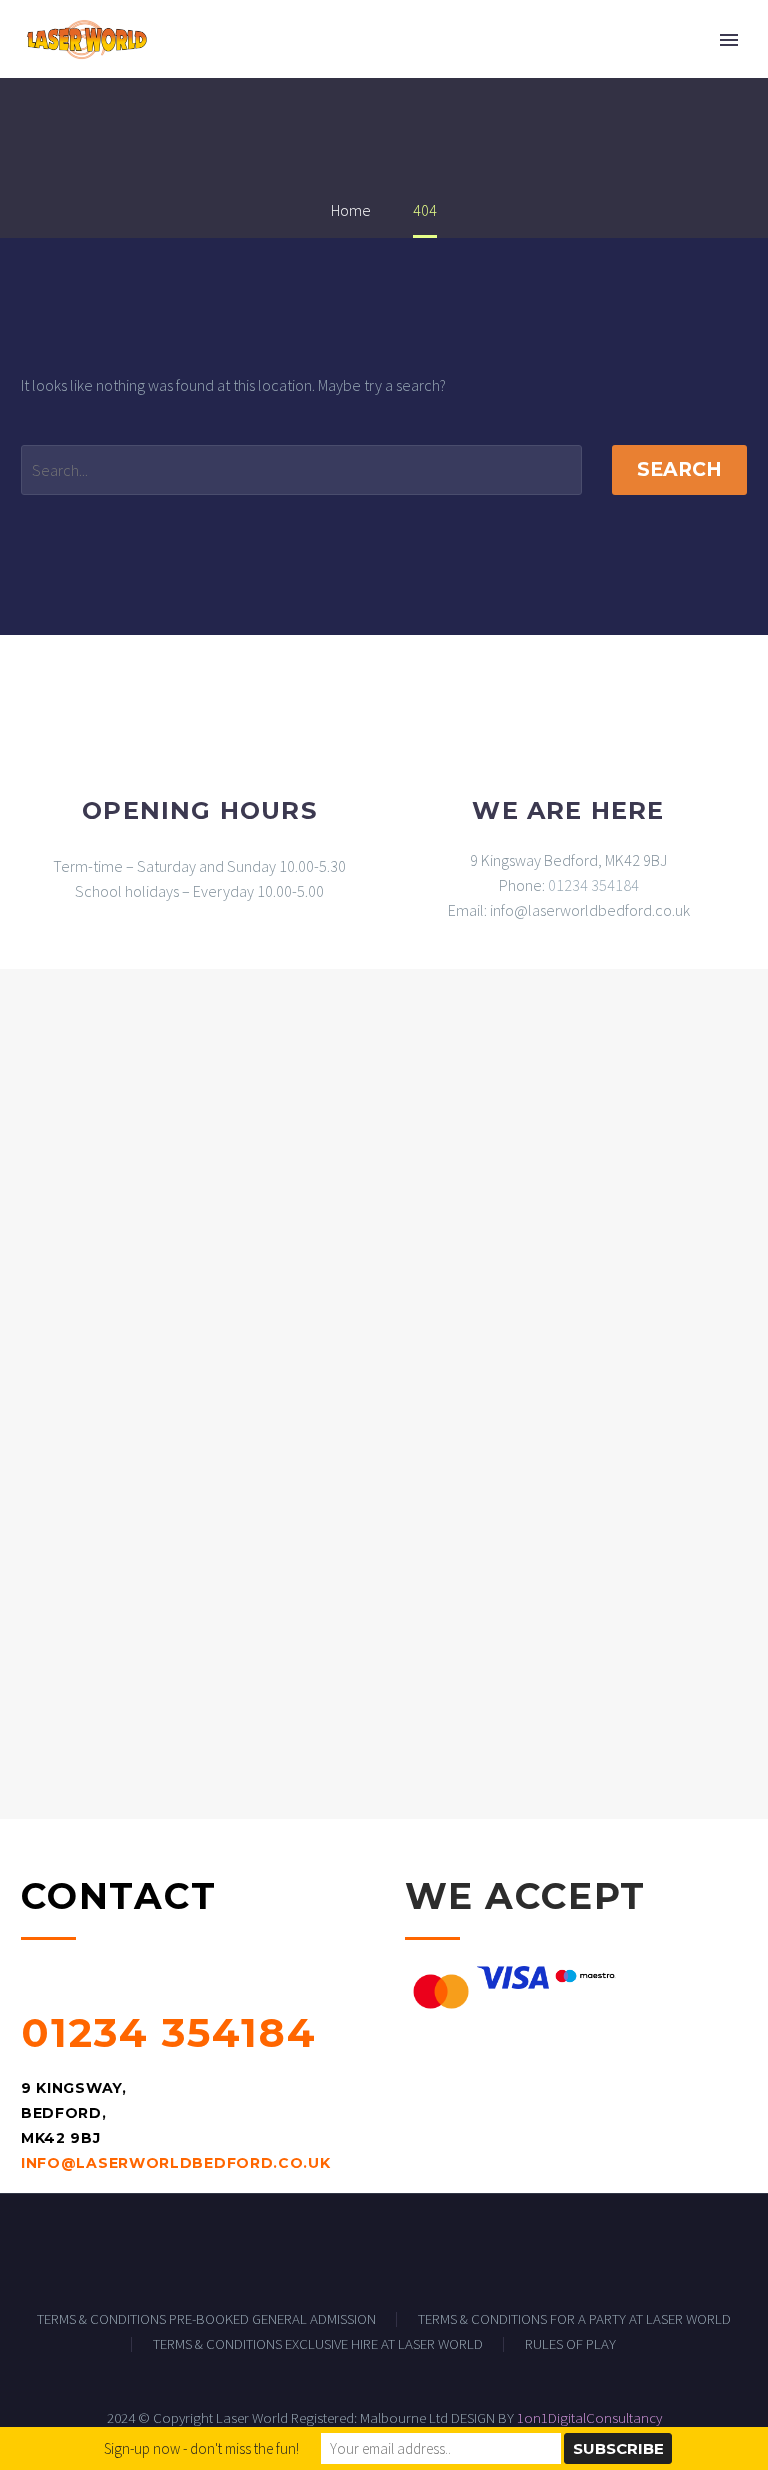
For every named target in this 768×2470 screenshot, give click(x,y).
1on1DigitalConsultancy (589, 2417)
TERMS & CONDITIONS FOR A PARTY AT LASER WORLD (574, 2319)
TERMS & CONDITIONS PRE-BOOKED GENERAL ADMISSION (206, 2319)
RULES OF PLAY (570, 2344)
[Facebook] (384, 2249)
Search (679, 469)
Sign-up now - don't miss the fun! (201, 2448)
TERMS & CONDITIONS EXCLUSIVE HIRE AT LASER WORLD (318, 2344)
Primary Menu (729, 40)
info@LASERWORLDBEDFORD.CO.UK (176, 2163)
